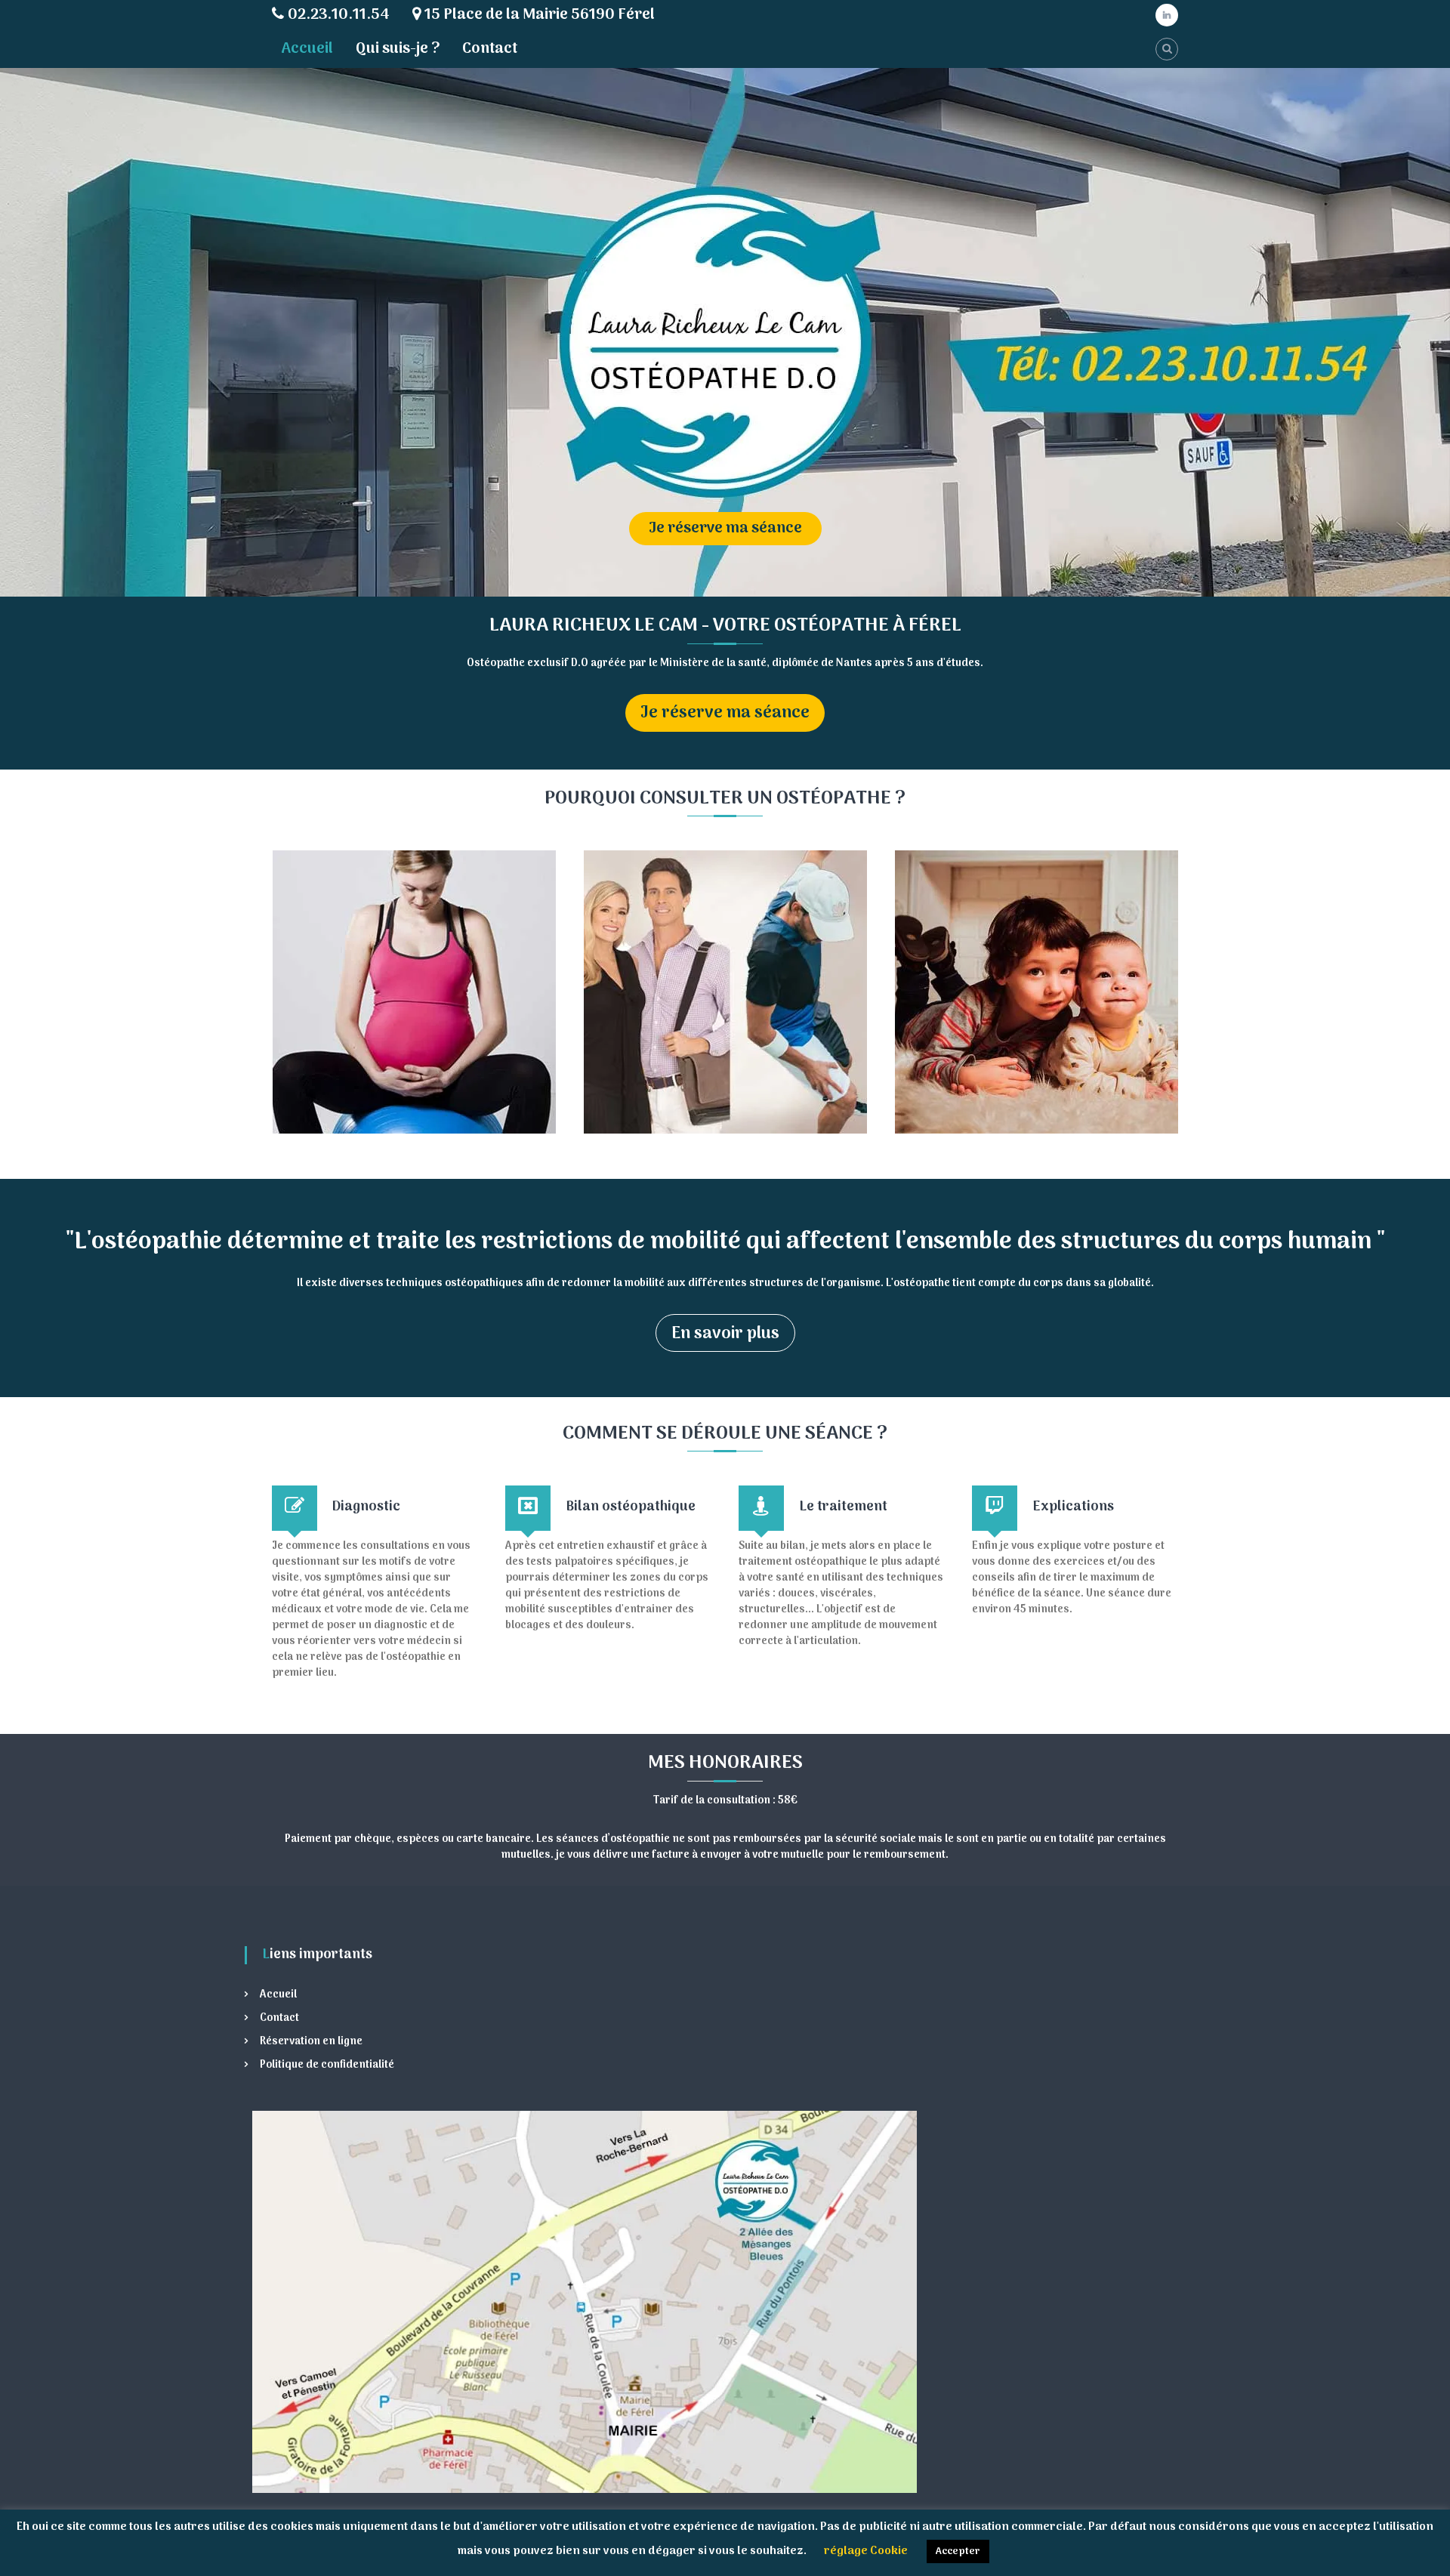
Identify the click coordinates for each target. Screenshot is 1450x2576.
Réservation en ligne (311, 2042)
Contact (490, 49)
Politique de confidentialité (327, 2065)
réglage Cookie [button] (866, 2551)
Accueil (307, 49)
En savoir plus (725, 1334)
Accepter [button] (958, 2551)
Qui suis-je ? (398, 49)
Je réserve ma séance (754, 529)
